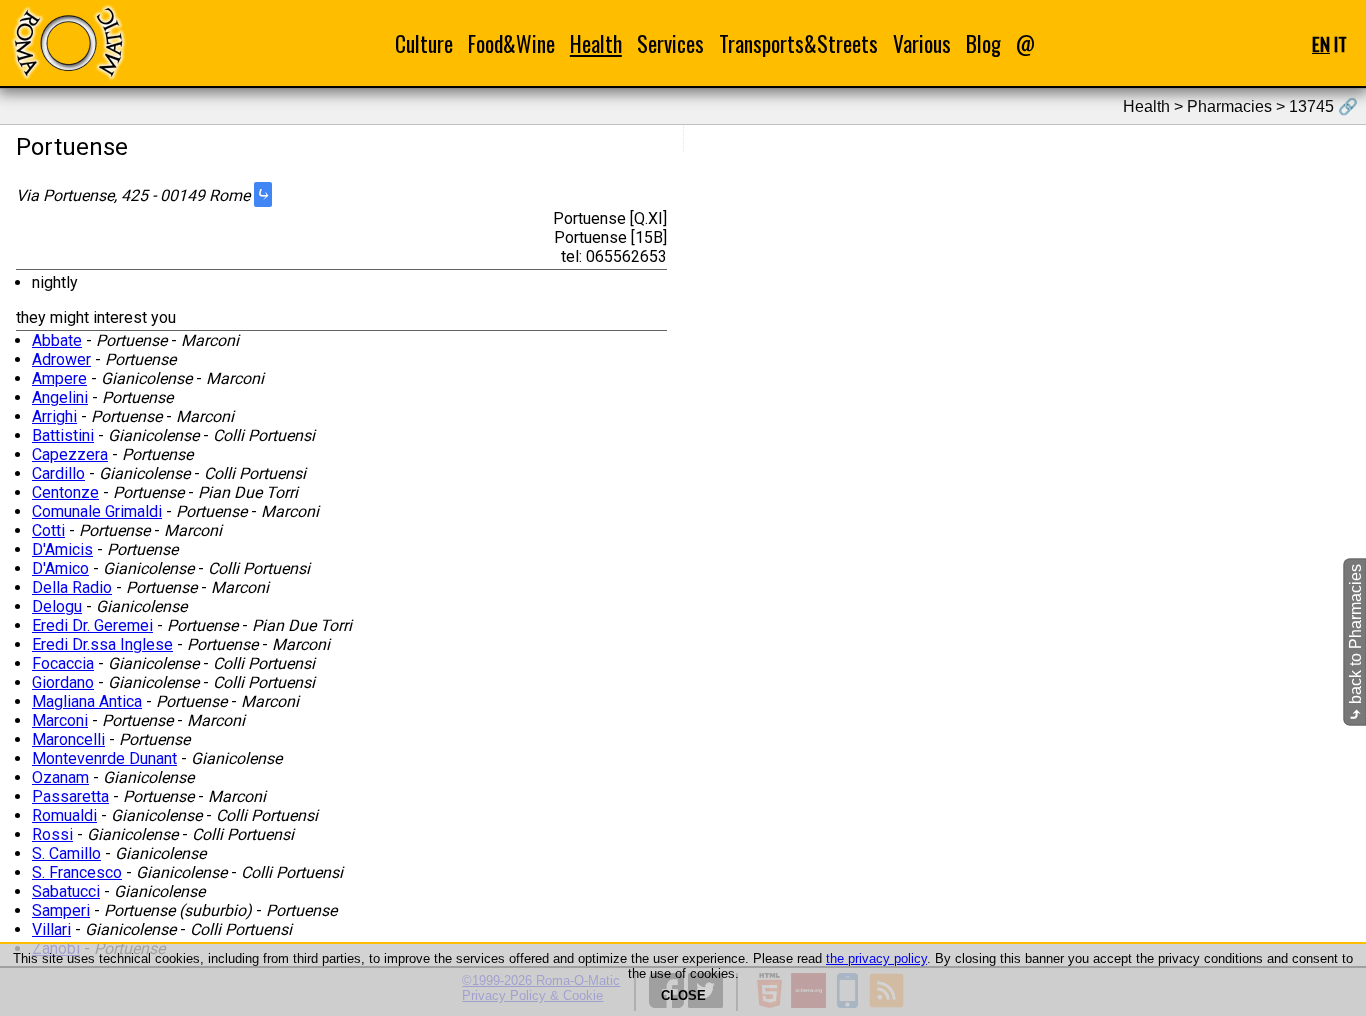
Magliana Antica (87, 701)
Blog (983, 43)
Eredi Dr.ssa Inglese (102, 644)
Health (596, 43)
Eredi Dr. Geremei (92, 625)
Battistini (63, 435)
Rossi (52, 834)
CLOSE (683, 995)
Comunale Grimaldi (97, 511)
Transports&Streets (798, 43)
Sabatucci (66, 891)
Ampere (59, 378)
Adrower (61, 359)
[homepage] (68, 42)
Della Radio (72, 587)
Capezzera (70, 454)
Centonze (65, 492)
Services (670, 43)
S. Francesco (77, 872)
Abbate (57, 340)
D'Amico (60, 568)
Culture (424, 43)
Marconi (60, 720)
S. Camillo (66, 853)
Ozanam (60, 777)
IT (1340, 43)
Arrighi (54, 416)
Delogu (57, 606)
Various (922, 43)
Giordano (63, 682)
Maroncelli (68, 739)
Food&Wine (511, 43)
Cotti (48, 530)
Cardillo (58, 473)
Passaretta (70, 796)
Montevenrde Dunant (104, 758)
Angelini (60, 397)
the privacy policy (876, 958)
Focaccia (63, 663)
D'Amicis (62, 549)
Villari (51, 929)
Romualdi (64, 815)
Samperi (61, 910)
